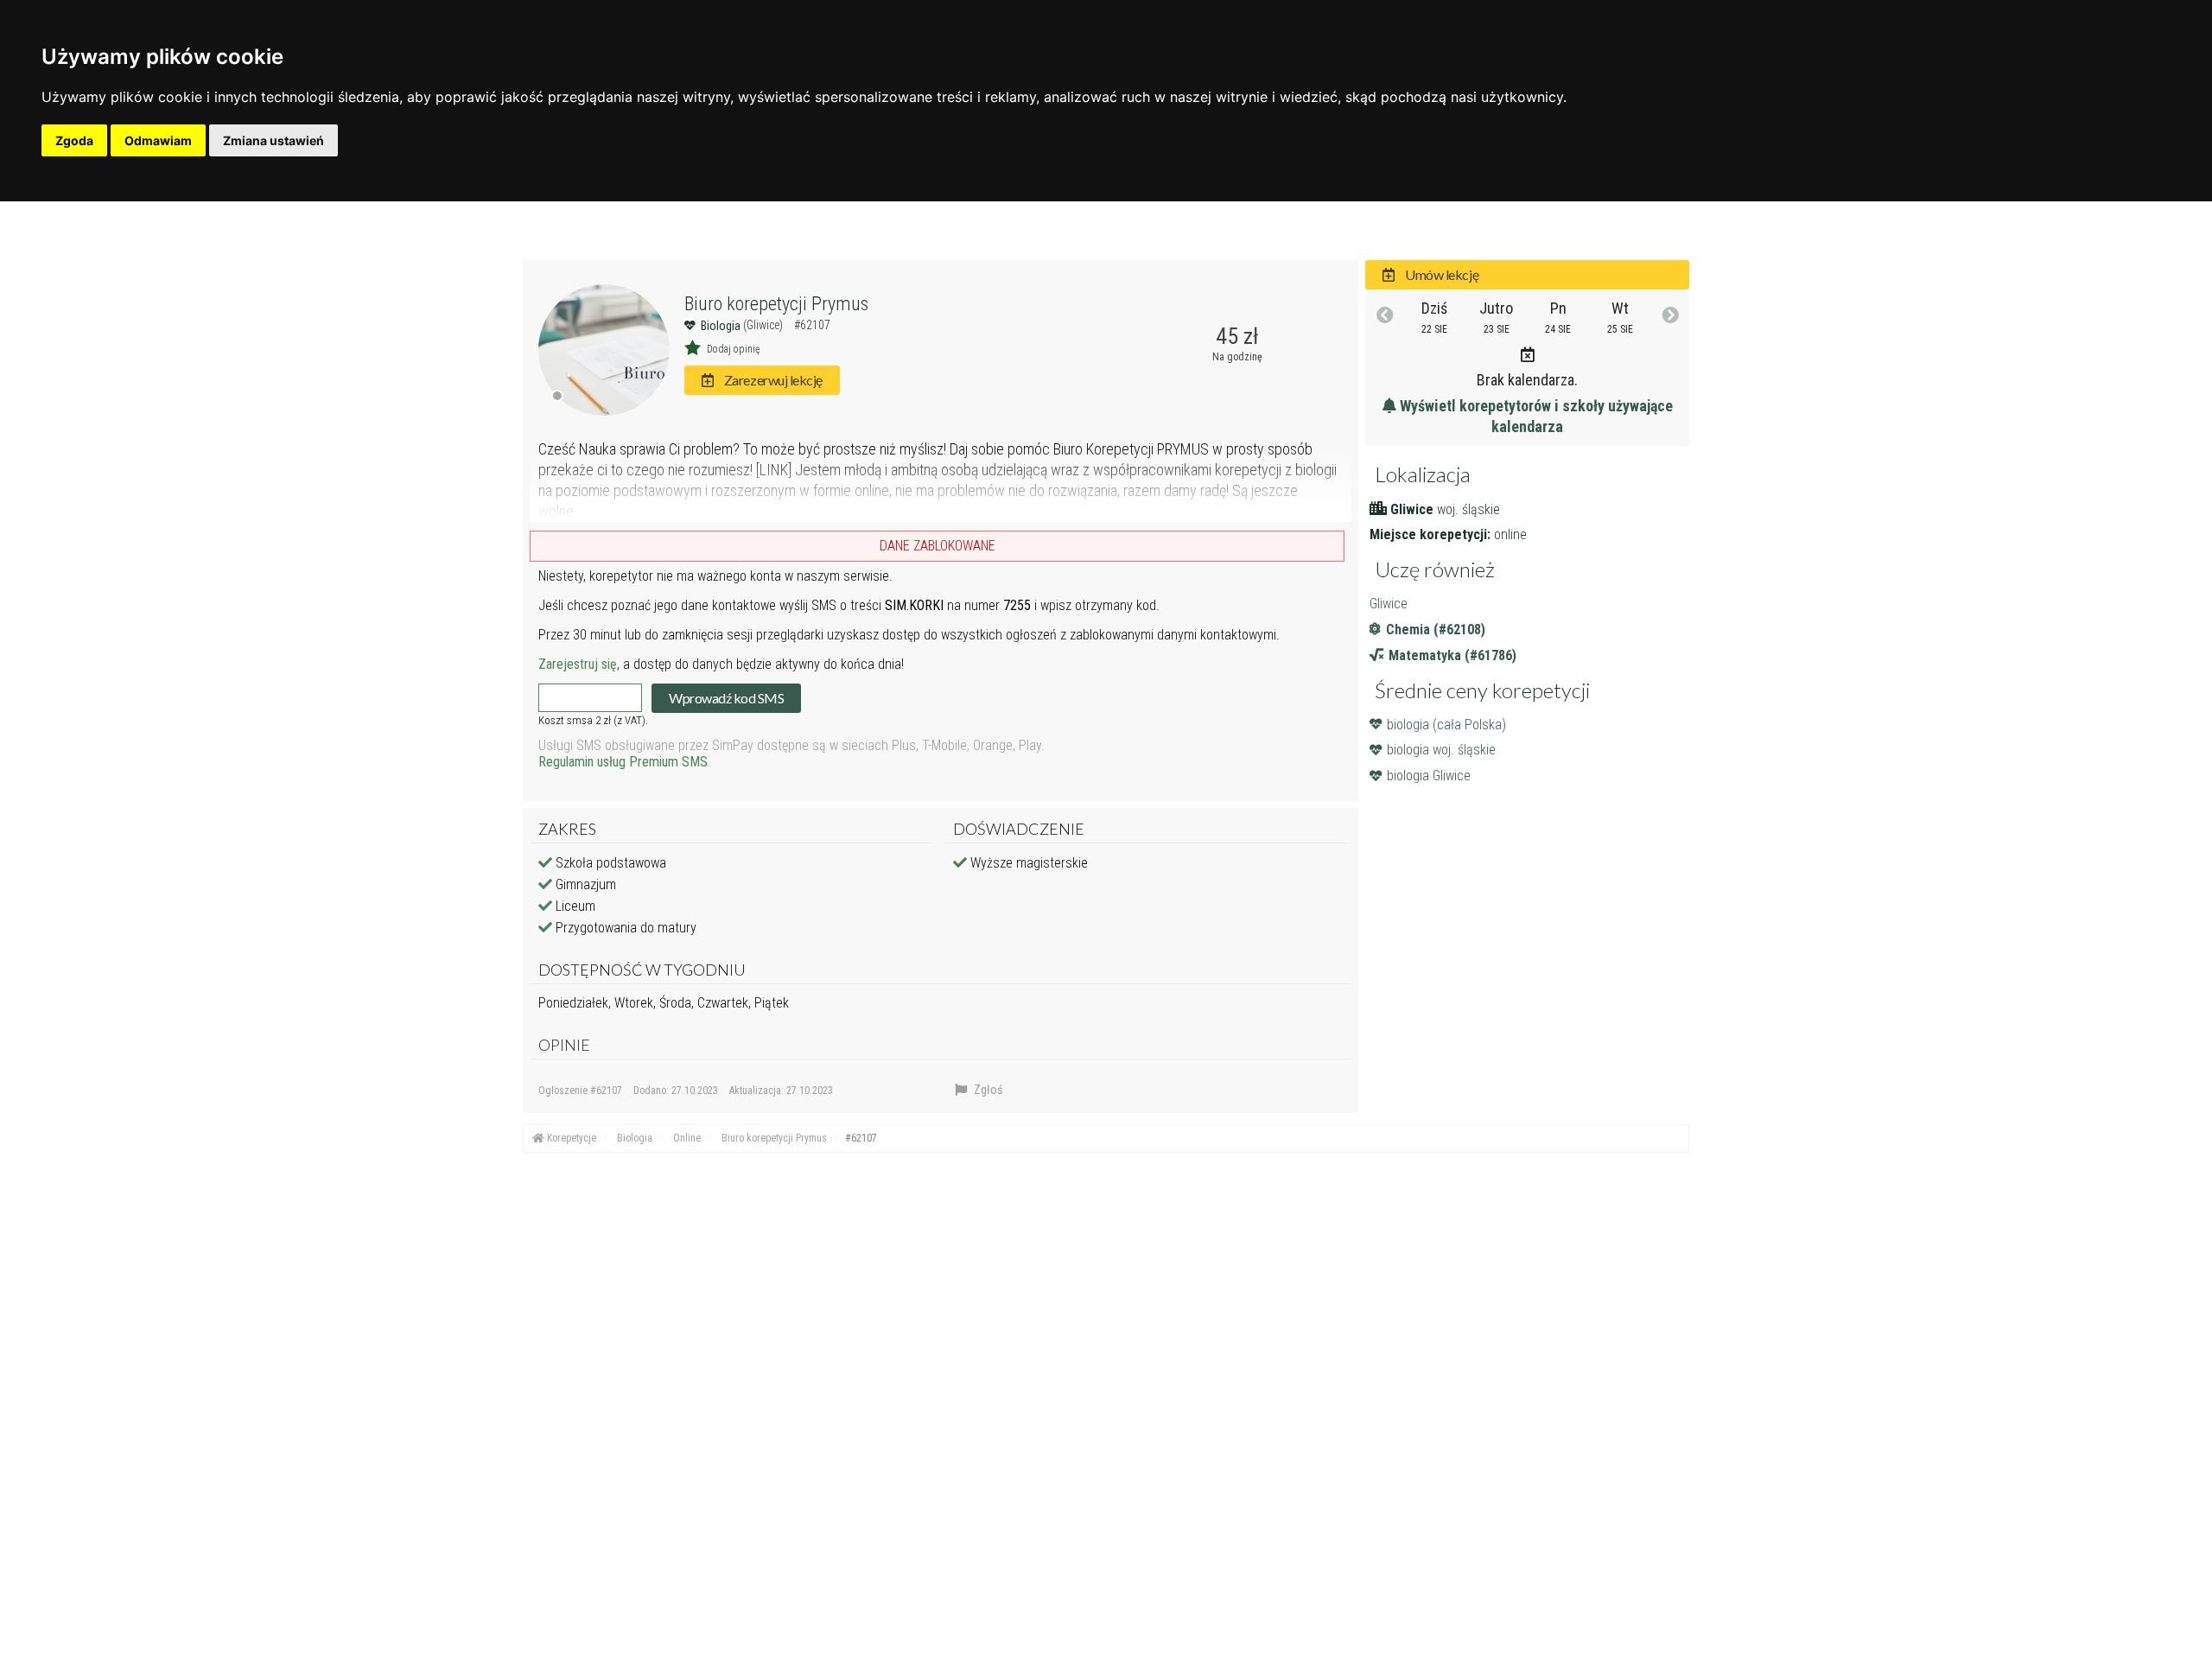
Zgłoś (987, 1090)
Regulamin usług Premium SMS (623, 762)
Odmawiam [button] (158, 140)
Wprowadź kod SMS (726, 698)
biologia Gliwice (1429, 776)
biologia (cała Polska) (1446, 725)
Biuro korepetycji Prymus (776, 304)
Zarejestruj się (578, 664)
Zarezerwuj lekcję (772, 380)
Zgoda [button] (74, 140)
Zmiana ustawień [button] (273, 140)
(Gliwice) (764, 325)
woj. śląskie (1468, 509)
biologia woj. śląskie (1441, 750)
